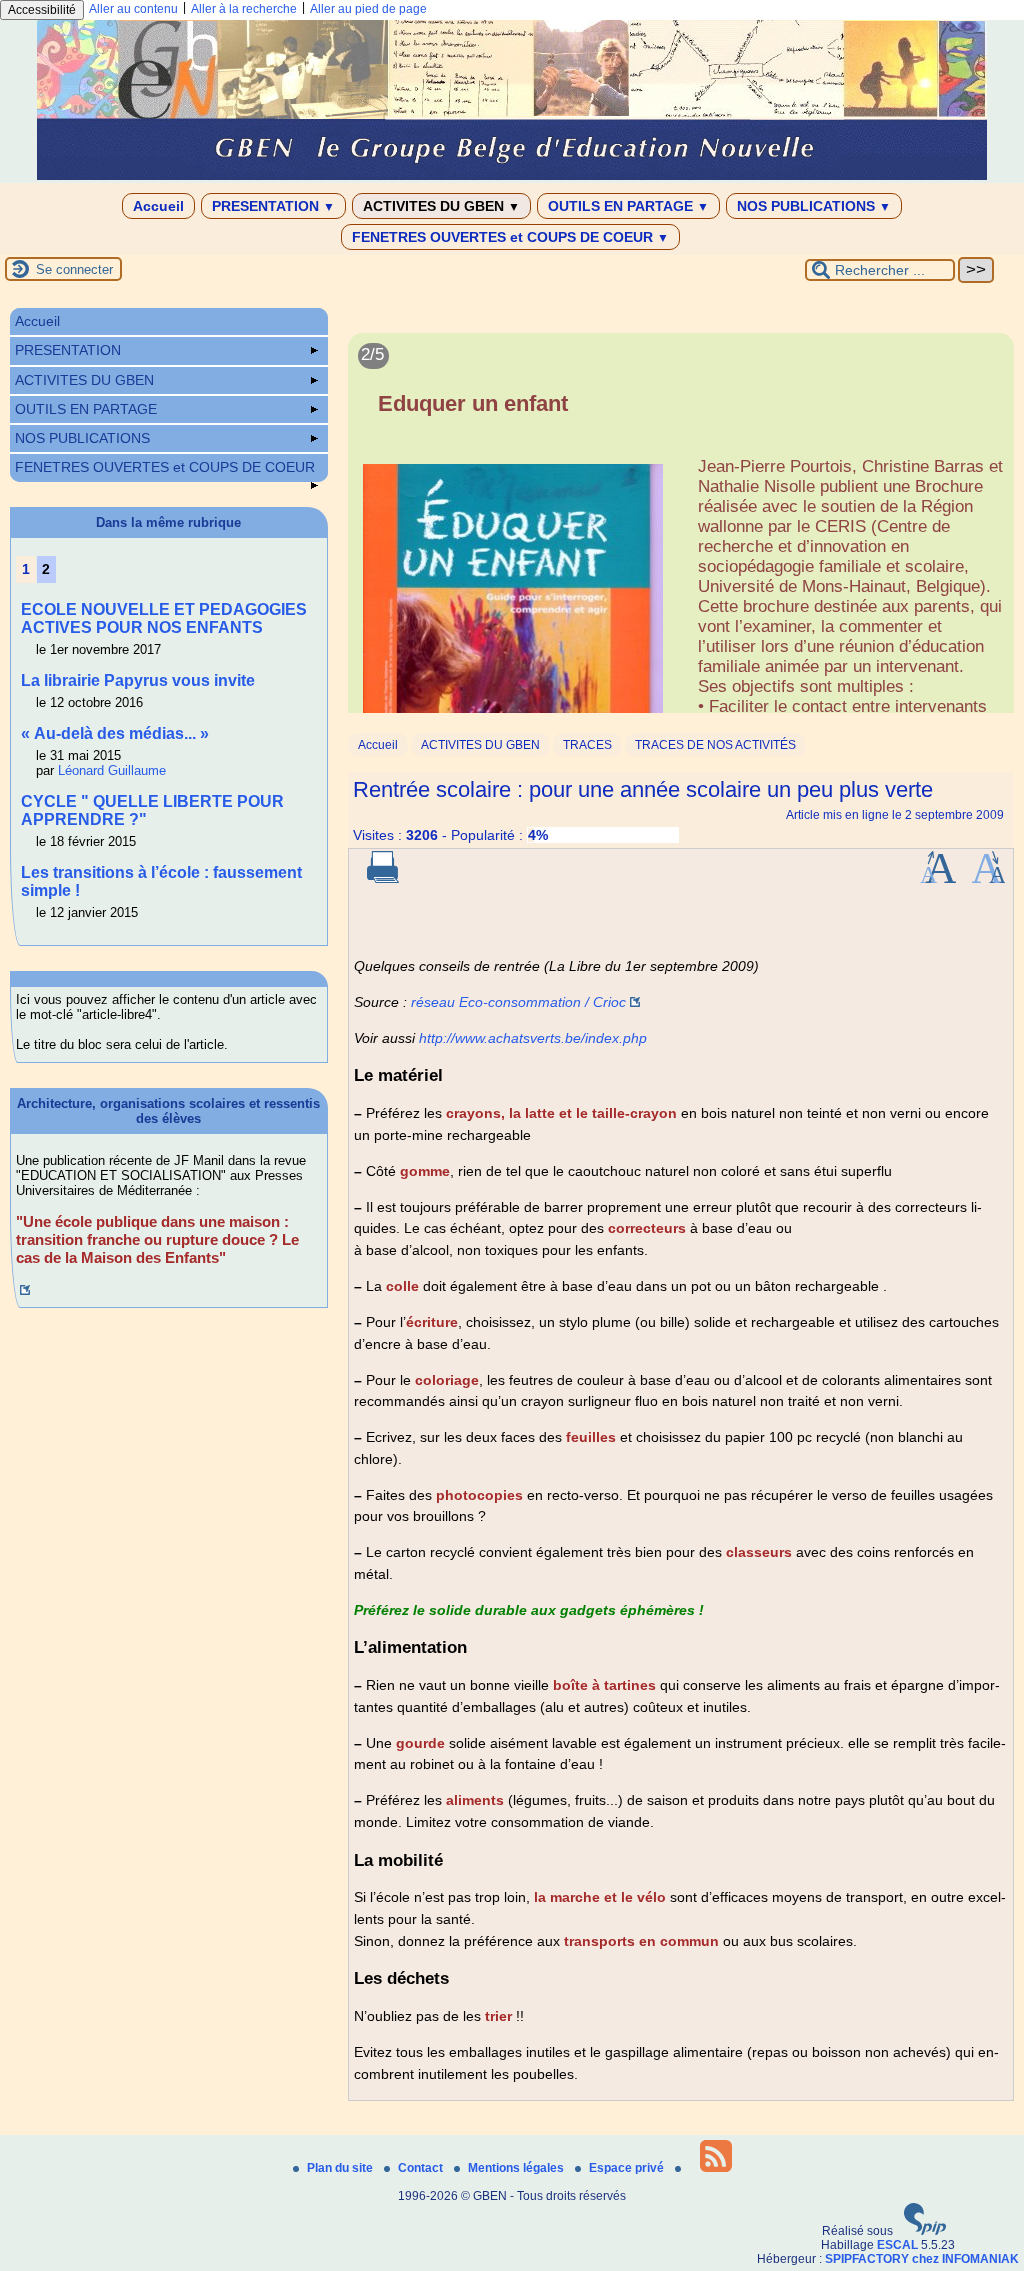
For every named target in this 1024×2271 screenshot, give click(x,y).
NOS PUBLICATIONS (814, 206)
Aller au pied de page (368, 9)
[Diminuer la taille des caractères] (988, 879)
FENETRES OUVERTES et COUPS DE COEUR (510, 237)
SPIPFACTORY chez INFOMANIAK (922, 2259)
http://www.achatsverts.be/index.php (533, 1038)
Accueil (158, 206)
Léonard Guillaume (112, 770)
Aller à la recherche (244, 9)
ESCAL (897, 2245)
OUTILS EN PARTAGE (628, 206)
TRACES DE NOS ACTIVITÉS (715, 745)
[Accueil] (512, 176)
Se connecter (74, 269)
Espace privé (628, 2168)
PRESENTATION (273, 206)
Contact (422, 2168)
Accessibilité (42, 10)
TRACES (587, 745)
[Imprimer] (383, 879)
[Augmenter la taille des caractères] (938, 879)
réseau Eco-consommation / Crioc (518, 1002)
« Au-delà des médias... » (115, 733)
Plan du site (341, 2168)
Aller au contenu (133, 9)
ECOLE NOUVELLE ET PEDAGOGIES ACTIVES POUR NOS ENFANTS (164, 618)
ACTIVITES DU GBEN (441, 206)
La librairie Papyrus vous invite (138, 680)
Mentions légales (517, 2168)
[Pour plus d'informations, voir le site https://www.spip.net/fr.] (925, 2231)
